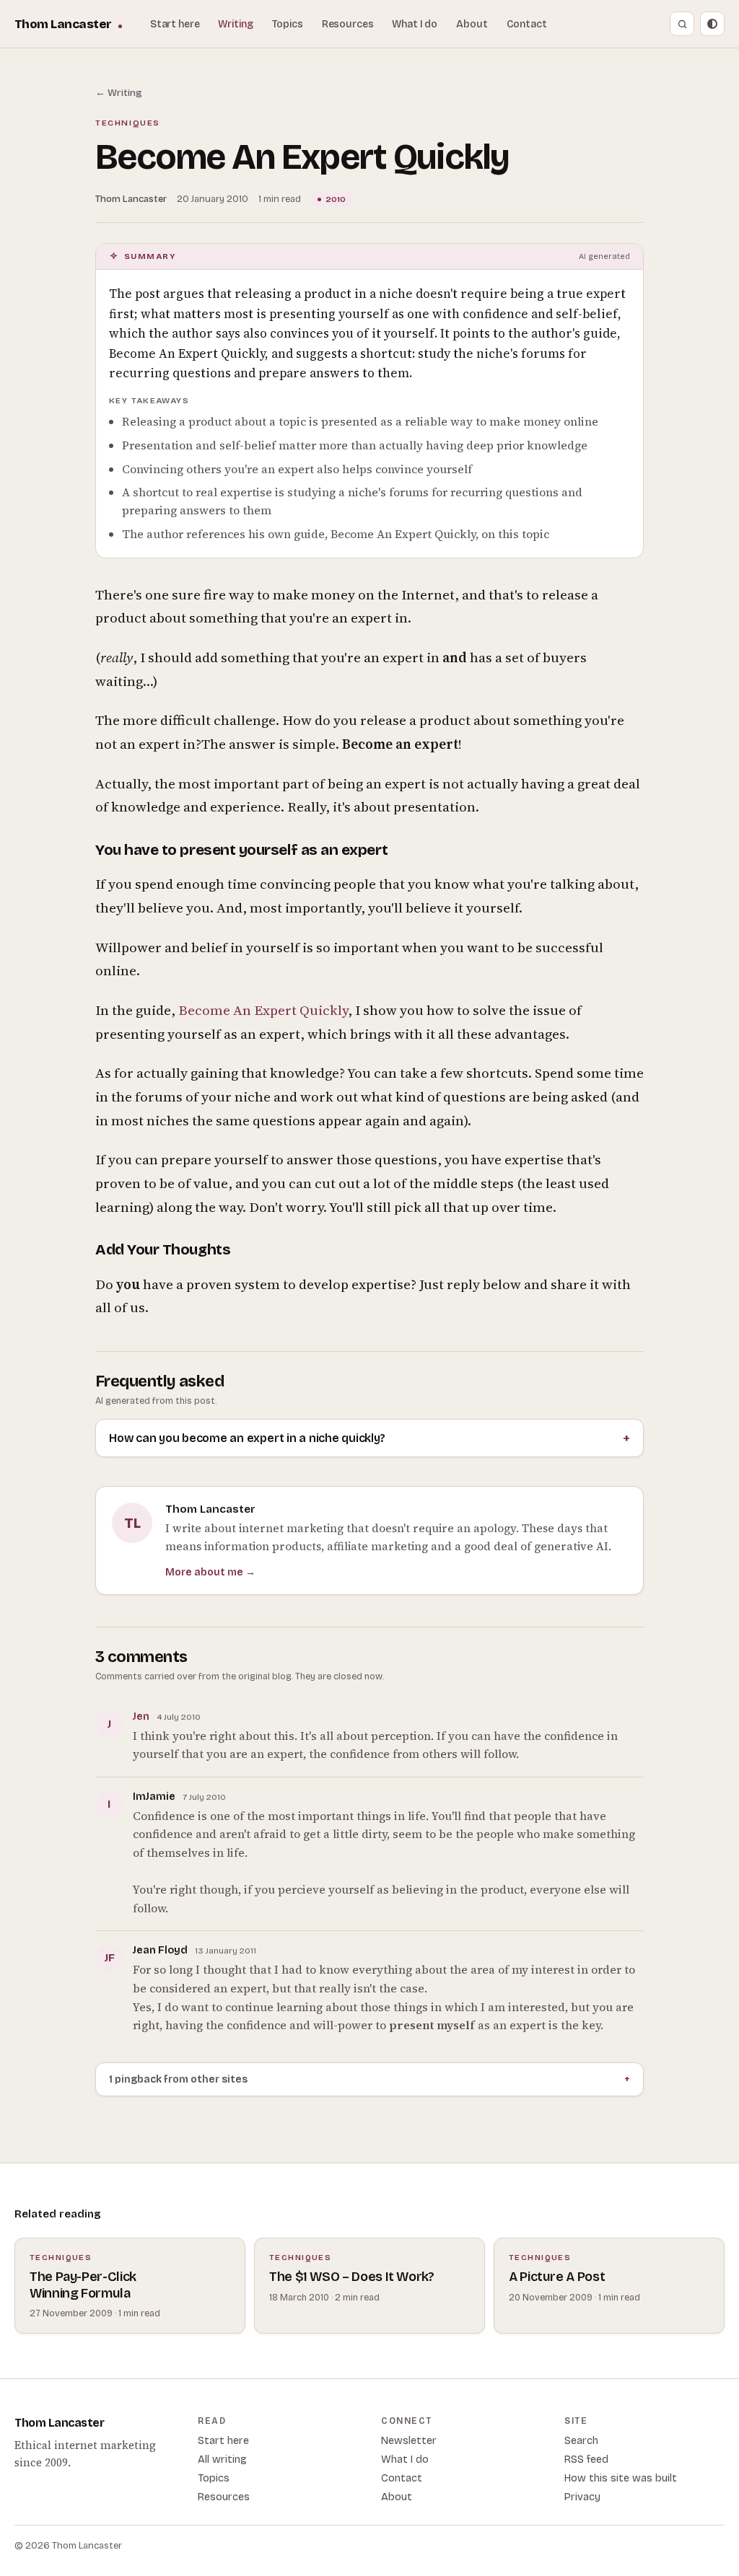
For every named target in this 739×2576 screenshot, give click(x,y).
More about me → (210, 1572)
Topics (288, 24)
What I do (415, 24)
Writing (235, 24)
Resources (348, 24)
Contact (527, 24)
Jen (141, 1716)
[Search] (682, 24)
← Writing (119, 93)
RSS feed (586, 2459)
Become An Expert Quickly (263, 1010)
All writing (222, 2459)
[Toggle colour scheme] (712, 24)
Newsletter (409, 2441)
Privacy (582, 2497)
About (472, 24)
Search (581, 2441)
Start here (175, 24)
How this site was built (621, 2478)
